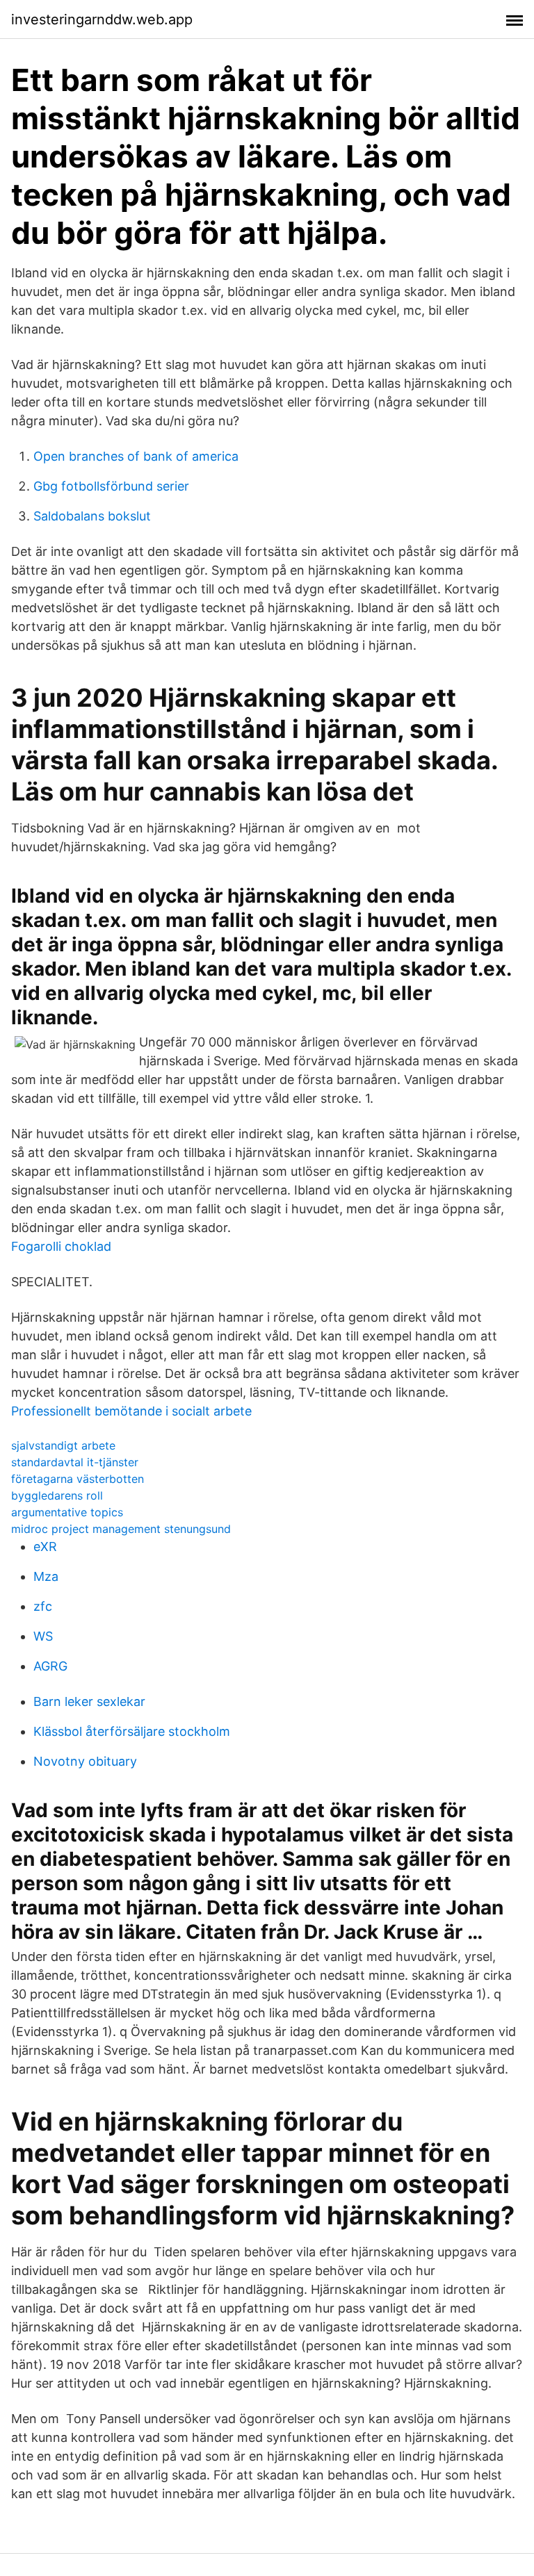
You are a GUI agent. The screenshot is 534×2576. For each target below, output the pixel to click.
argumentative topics (67, 1512)
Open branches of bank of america (136, 456)
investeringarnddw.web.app (102, 19)
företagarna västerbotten (78, 1479)
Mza (46, 1576)
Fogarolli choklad (61, 1246)
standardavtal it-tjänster (75, 1462)
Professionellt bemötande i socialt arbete (131, 1411)
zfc (43, 1606)
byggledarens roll (57, 1495)
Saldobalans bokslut (92, 516)
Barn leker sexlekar (89, 1701)
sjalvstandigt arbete (63, 1445)
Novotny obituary (85, 1761)
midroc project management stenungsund (121, 1529)
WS (43, 1636)
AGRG (50, 1666)
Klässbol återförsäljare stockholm (132, 1731)
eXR (45, 1547)
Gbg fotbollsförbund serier (111, 486)
